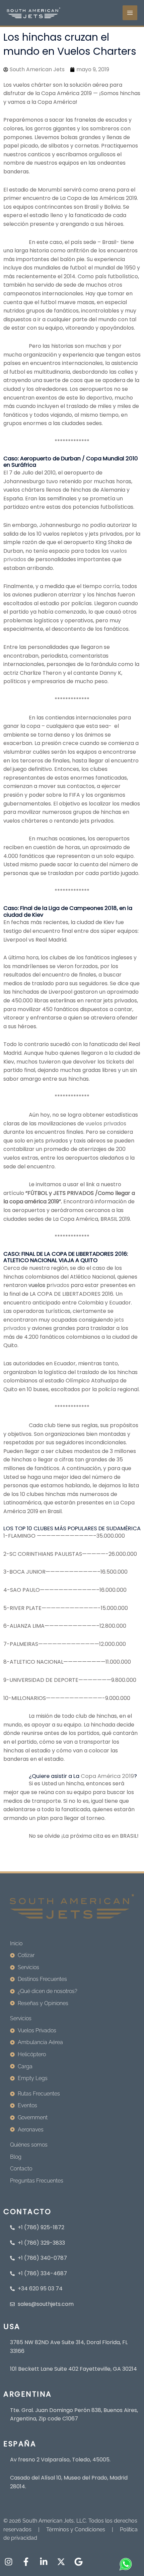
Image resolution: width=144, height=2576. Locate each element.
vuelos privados (105, 1124)
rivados (49, 1285)
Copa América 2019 (107, 1776)
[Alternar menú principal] (130, 13)
